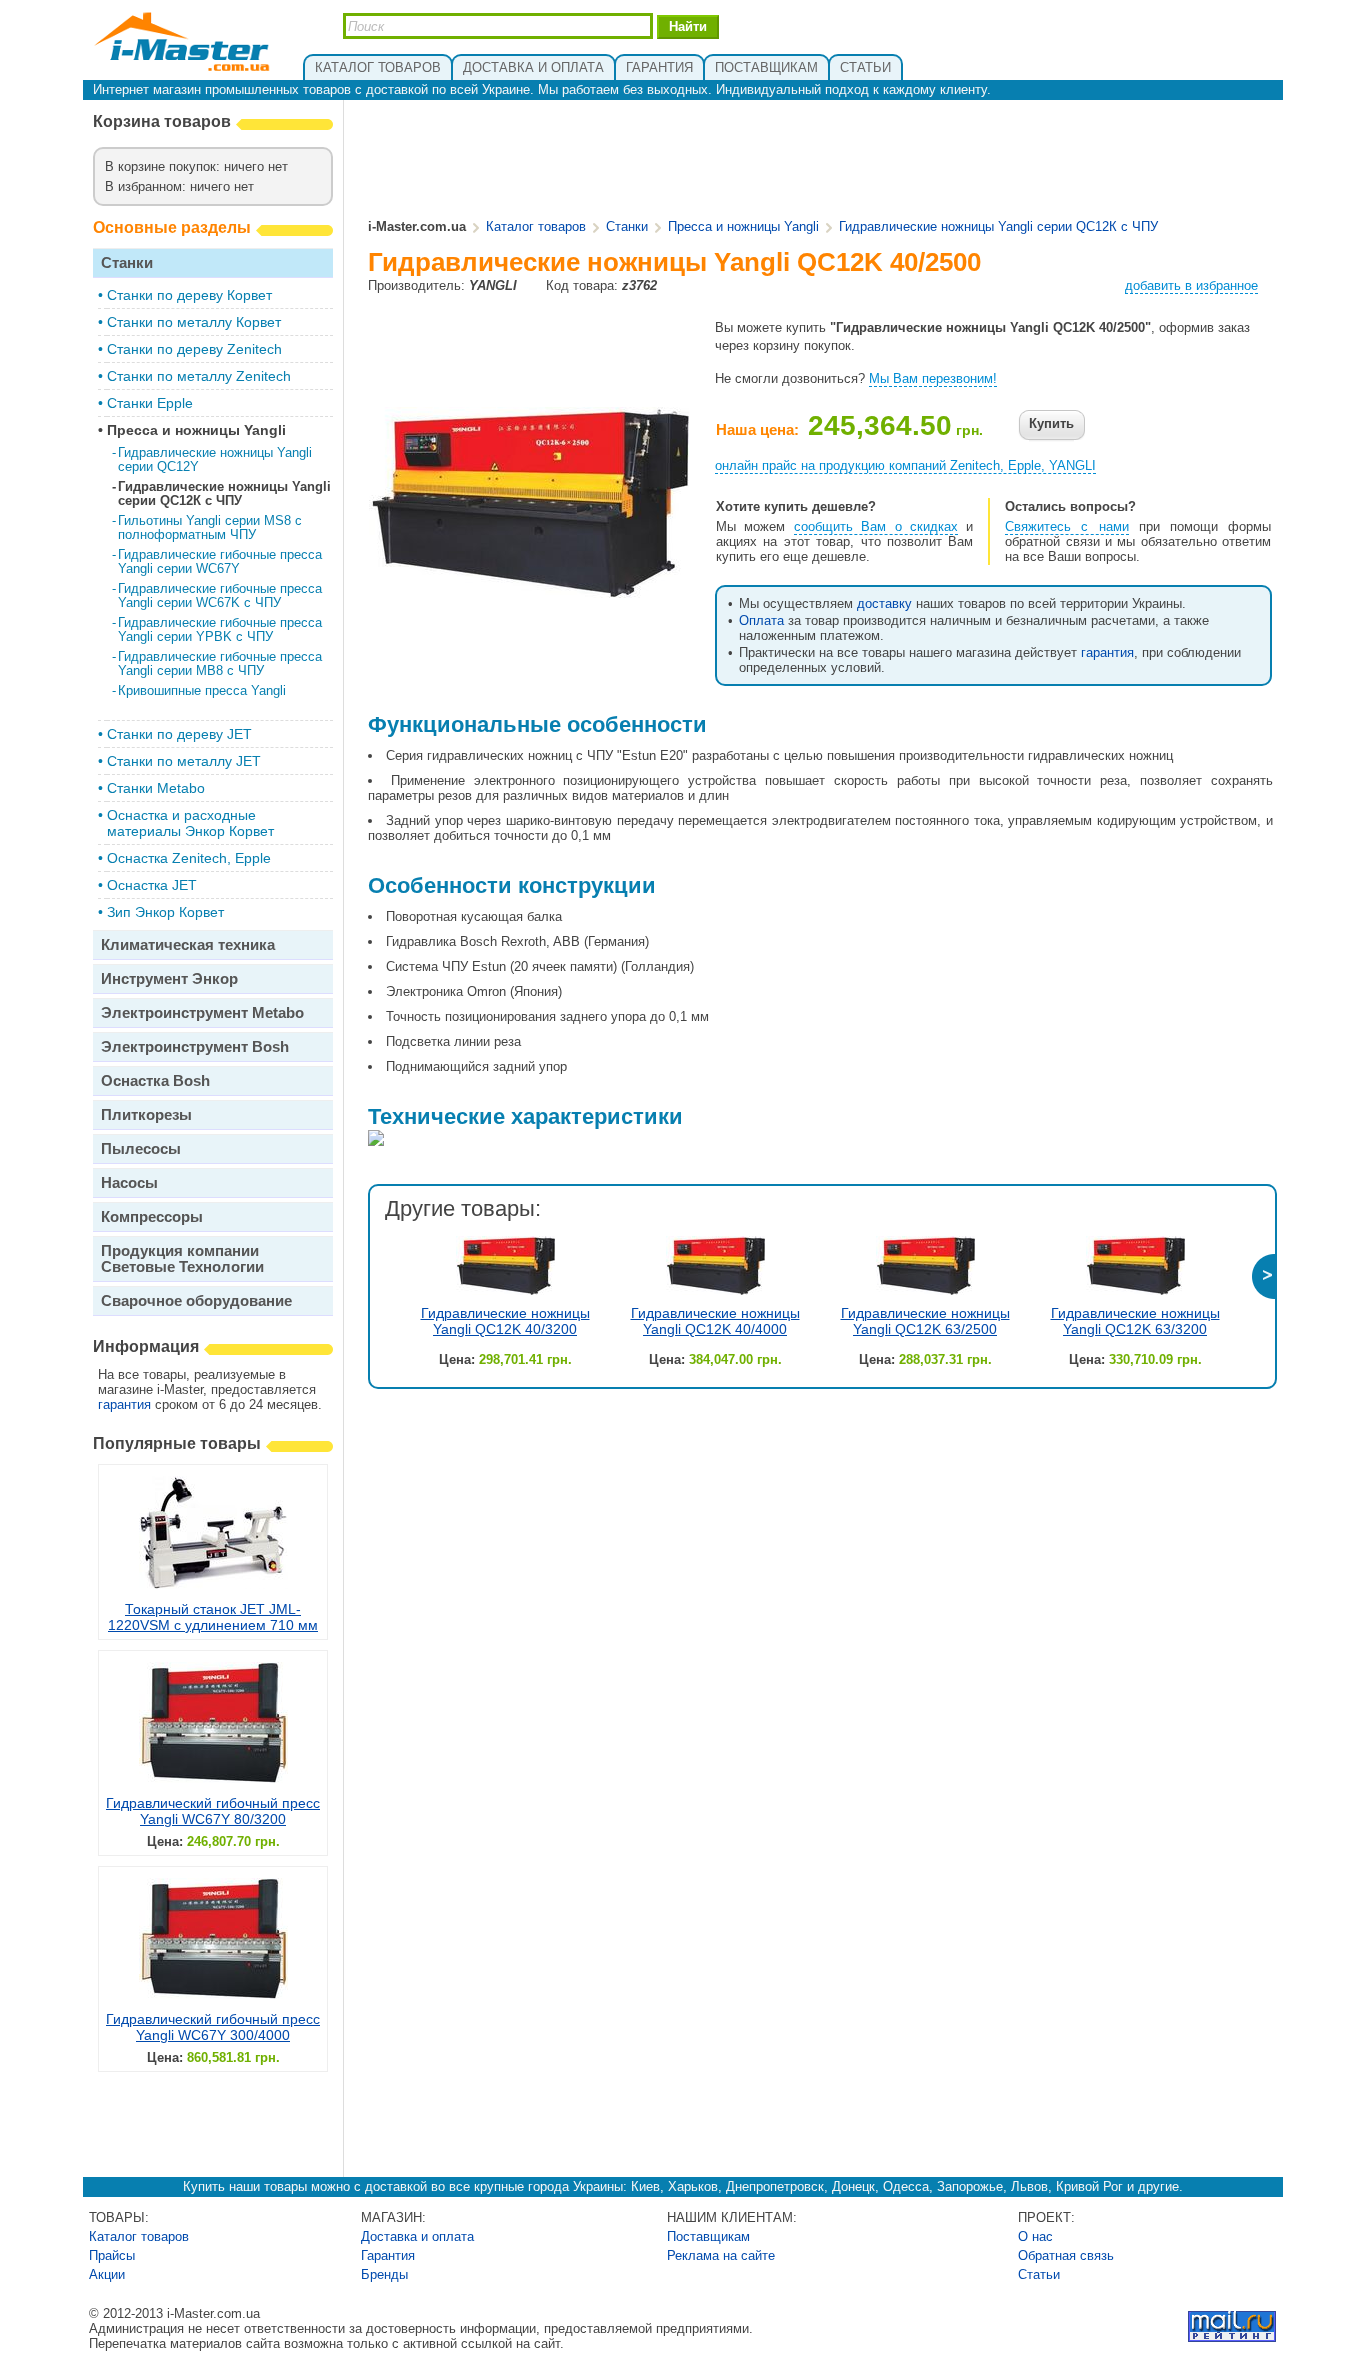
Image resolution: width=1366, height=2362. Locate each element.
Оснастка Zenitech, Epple (189, 858)
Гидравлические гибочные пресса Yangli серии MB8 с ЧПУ (220, 663)
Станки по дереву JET (179, 734)
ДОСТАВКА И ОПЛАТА (533, 67)
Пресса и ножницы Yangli (196, 430)
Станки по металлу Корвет (194, 322)
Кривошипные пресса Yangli (202, 690)
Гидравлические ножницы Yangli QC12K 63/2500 (925, 1321)
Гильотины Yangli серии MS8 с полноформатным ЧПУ (210, 527)
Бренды (384, 2274)
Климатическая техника (188, 944)
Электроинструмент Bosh (195, 1046)
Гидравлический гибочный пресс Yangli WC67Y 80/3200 (213, 1811)
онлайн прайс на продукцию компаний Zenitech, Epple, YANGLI (905, 465)
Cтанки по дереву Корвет (189, 295)
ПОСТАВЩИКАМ (766, 67)
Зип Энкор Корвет (165, 912)
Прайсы (112, 2255)
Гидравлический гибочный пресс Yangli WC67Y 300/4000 (213, 2027)
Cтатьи (1039, 2274)
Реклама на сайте (721, 2255)
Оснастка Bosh (155, 1080)
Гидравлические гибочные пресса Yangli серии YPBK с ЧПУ (220, 629)
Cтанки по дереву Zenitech (194, 349)
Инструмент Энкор (169, 978)
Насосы (129, 1182)
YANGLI (493, 285)
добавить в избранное (1191, 285)
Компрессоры (152, 1216)
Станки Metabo (156, 788)
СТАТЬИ (865, 67)
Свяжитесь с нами (1066, 526)
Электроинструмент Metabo (202, 1012)
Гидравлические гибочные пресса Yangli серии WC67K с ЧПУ (220, 595)
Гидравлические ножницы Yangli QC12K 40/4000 (715, 1321)
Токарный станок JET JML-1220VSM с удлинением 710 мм (213, 1617)
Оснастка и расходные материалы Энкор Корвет (190, 823)
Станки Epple (150, 403)
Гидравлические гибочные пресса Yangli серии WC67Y (220, 561)
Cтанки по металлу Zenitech (199, 376)
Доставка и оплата (417, 2236)
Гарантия (388, 2255)
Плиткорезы (146, 1114)
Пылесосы (141, 1148)
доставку (884, 603)
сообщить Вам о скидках (876, 526)
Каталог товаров (536, 226)
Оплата (761, 620)
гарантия (124, 1404)
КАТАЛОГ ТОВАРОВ (378, 67)
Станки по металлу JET (184, 761)
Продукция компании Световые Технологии (182, 1258)
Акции (107, 2274)
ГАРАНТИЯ (659, 67)
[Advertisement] (821, 161)
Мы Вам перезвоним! (933, 378)
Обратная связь (1066, 2255)
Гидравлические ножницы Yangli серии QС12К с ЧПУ (224, 493)
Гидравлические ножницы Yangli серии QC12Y (215, 459)
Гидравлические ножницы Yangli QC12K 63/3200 (1135, 1321)
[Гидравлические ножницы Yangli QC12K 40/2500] (529, 590)
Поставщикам (708, 2236)
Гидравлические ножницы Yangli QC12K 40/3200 (505, 1321)
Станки (127, 262)
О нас (1035, 2236)
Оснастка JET (152, 885)
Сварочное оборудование (196, 1300)
